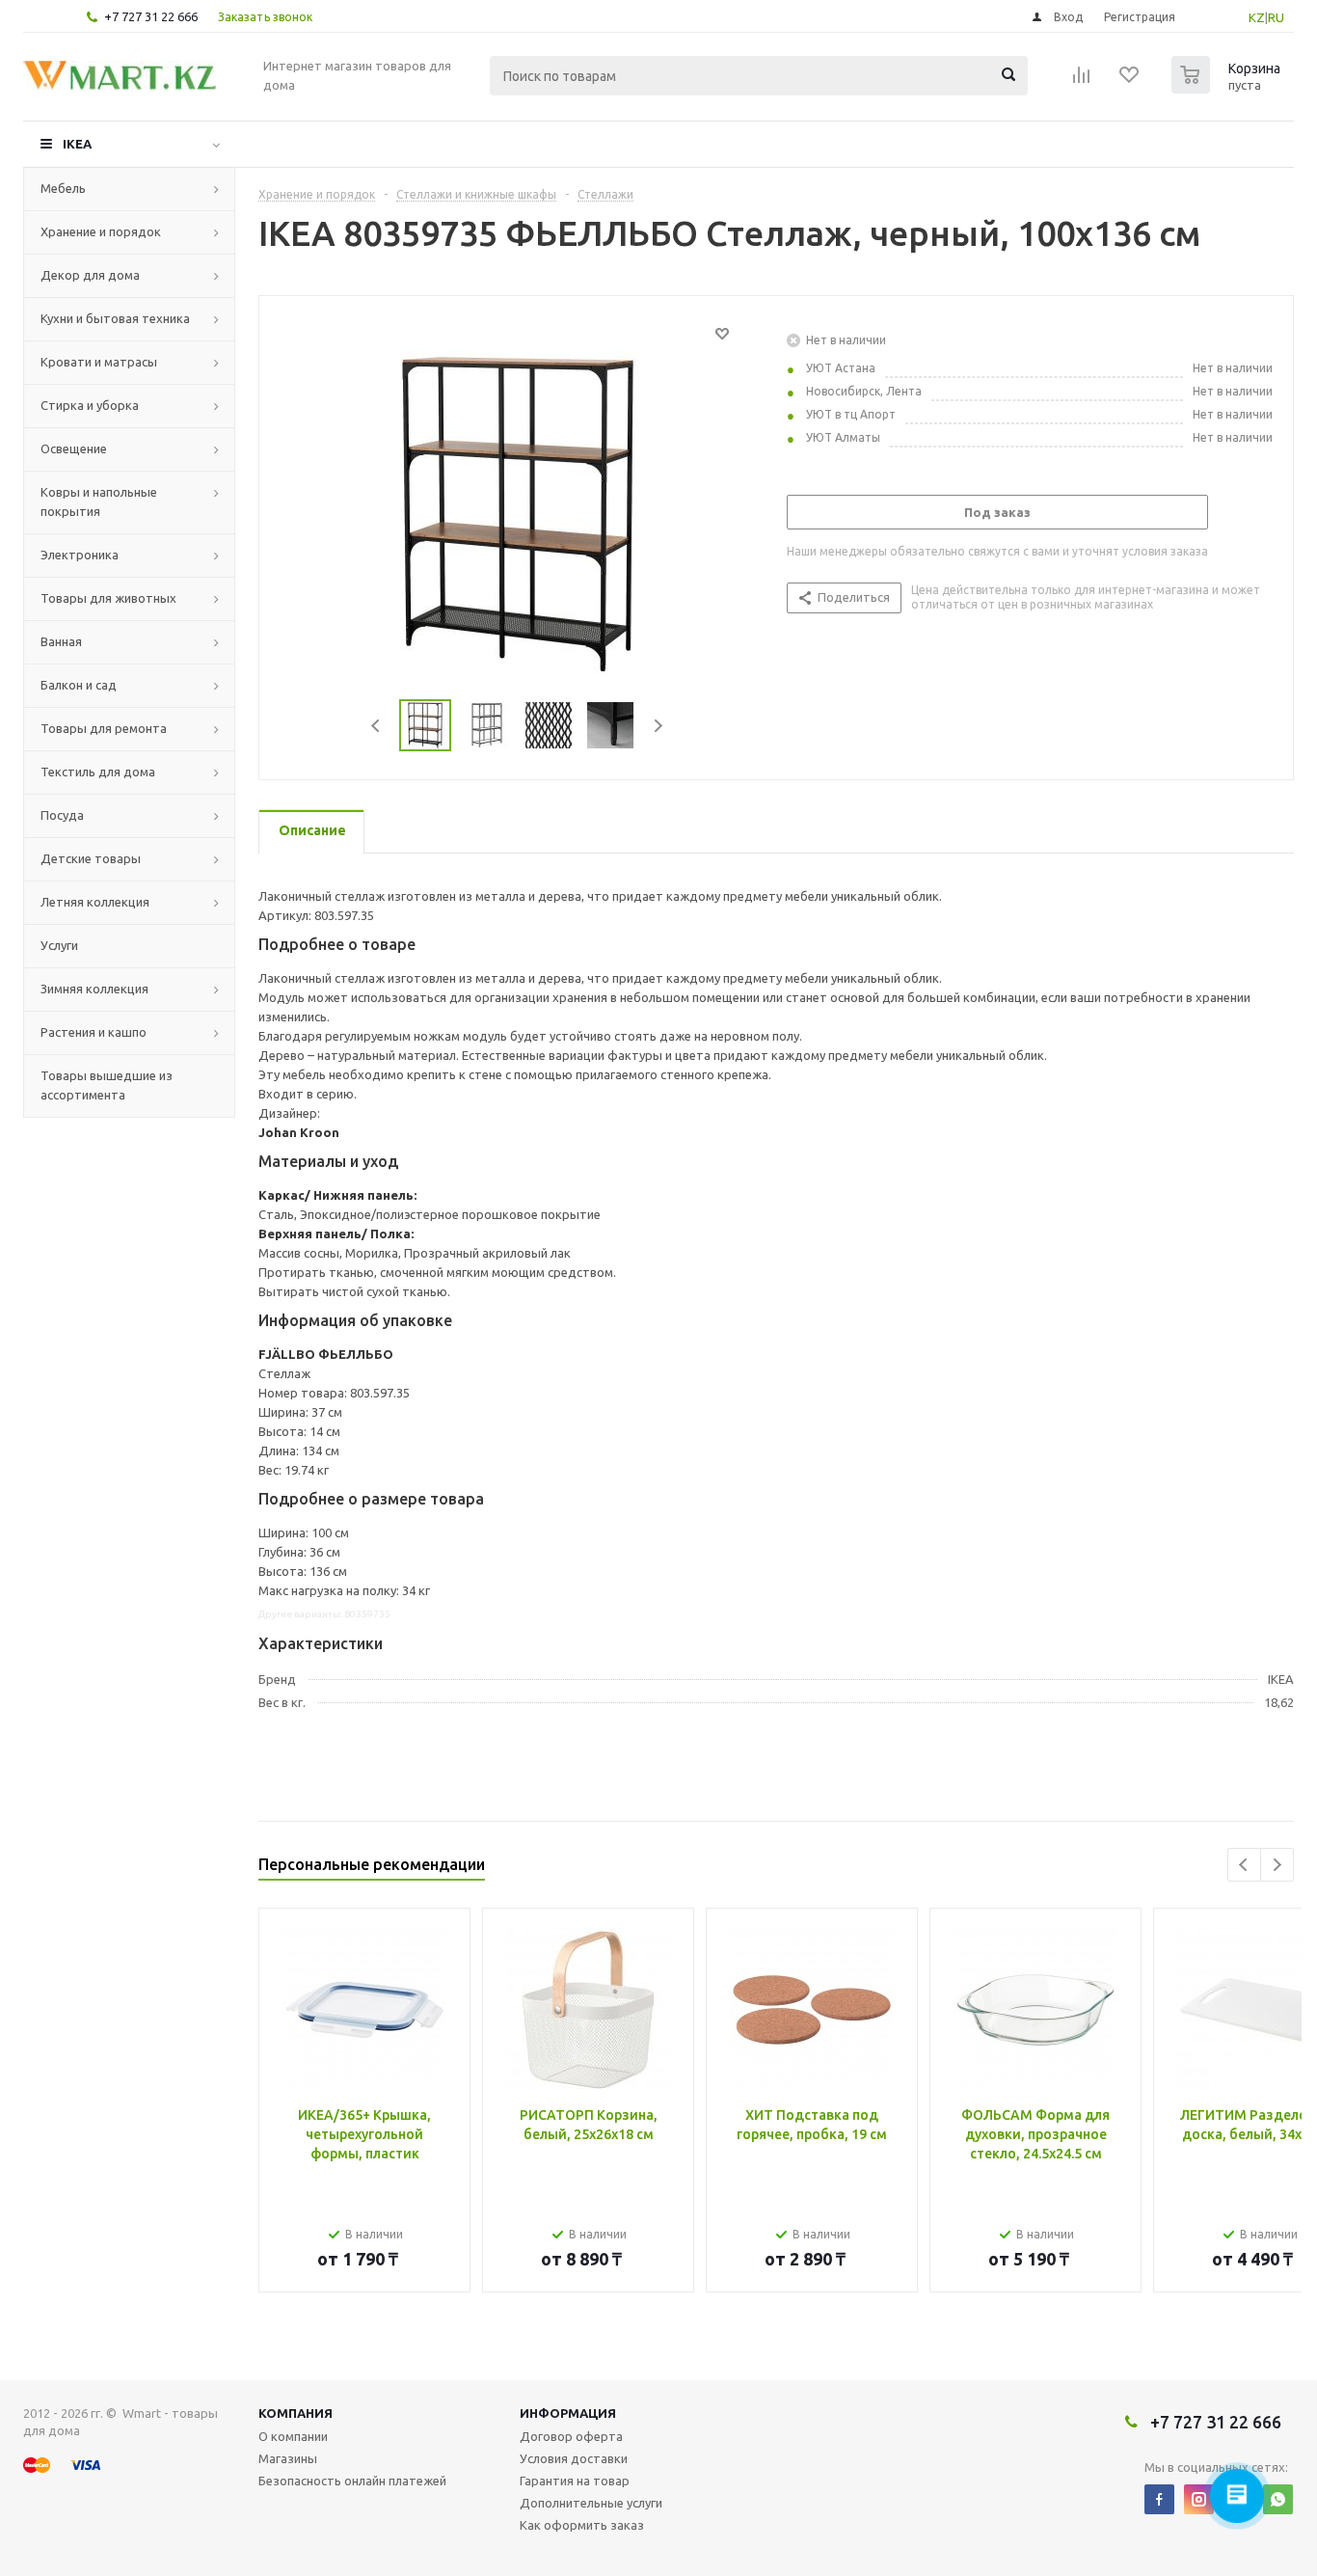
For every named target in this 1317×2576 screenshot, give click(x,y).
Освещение (74, 448)
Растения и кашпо (94, 1032)
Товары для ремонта (104, 728)
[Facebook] (1159, 2499)
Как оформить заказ (582, 2525)
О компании (293, 2436)
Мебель (63, 188)
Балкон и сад (79, 685)
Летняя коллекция (95, 902)
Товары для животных (108, 598)
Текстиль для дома (98, 772)
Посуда (62, 815)
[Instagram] (1199, 2499)
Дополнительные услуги (591, 2503)
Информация (568, 2413)
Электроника (80, 555)
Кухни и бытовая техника (115, 318)
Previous (376, 726)
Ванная (61, 641)
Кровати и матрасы (99, 362)
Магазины (288, 2458)
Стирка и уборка (90, 405)
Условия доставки (574, 2458)
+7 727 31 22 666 (151, 16)
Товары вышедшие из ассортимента (107, 1085)
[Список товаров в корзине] (1228, 88)
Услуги (59, 945)
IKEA (77, 144)
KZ (1257, 17)
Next (658, 726)
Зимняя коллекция (94, 989)
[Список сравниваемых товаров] (1082, 81)
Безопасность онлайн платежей (352, 2481)
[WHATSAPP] (1278, 2499)
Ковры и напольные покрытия (99, 502)
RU (1276, 17)
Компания (296, 2413)
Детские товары (91, 858)
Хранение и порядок (101, 231)
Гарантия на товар (575, 2481)
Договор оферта (571, 2436)
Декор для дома (90, 275)
